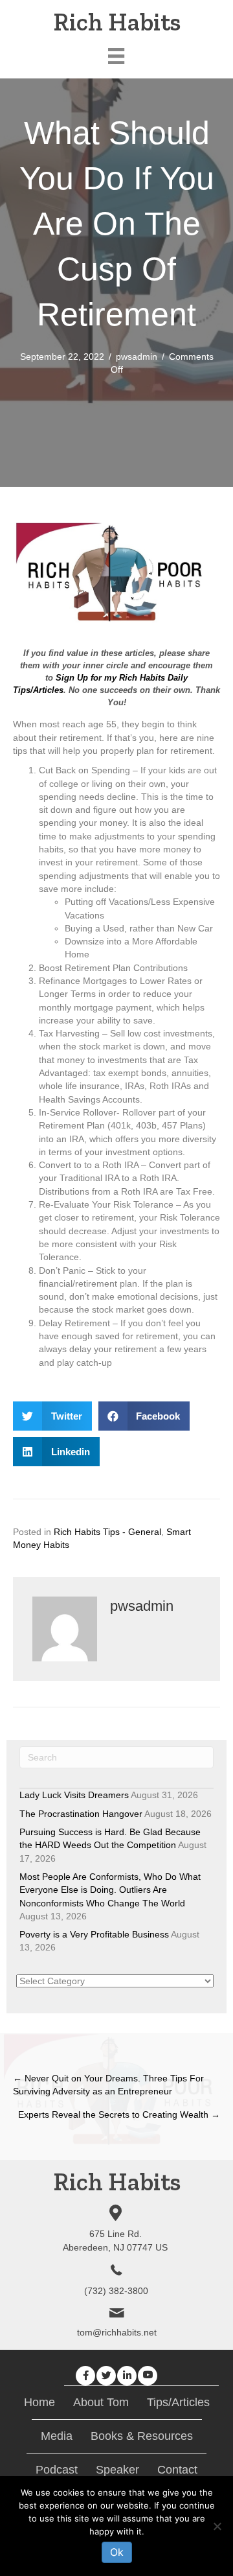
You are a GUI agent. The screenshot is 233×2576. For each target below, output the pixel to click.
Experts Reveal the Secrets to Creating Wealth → (119, 2114)
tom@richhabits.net (117, 2332)
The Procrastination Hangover (81, 1814)
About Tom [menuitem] (101, 2402)
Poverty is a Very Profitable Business (94, 1934)
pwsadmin (137, 357)
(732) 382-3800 (116, 2291)
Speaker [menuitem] (117, 2470)
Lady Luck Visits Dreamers (74, 1795)
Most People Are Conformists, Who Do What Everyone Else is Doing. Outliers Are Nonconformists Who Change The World (110, 1890)
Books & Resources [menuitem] (142, 2436)
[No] (217, 2526)
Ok (117, 2552)
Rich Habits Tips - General (107, 1532)
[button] (85, 2376)
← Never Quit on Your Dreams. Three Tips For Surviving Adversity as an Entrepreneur (108, 2085)
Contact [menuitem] (177, 2470)
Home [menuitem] (39, 2402)
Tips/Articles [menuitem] (178, 2402)
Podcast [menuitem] (57, 2470)
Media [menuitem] (57, 2436)
